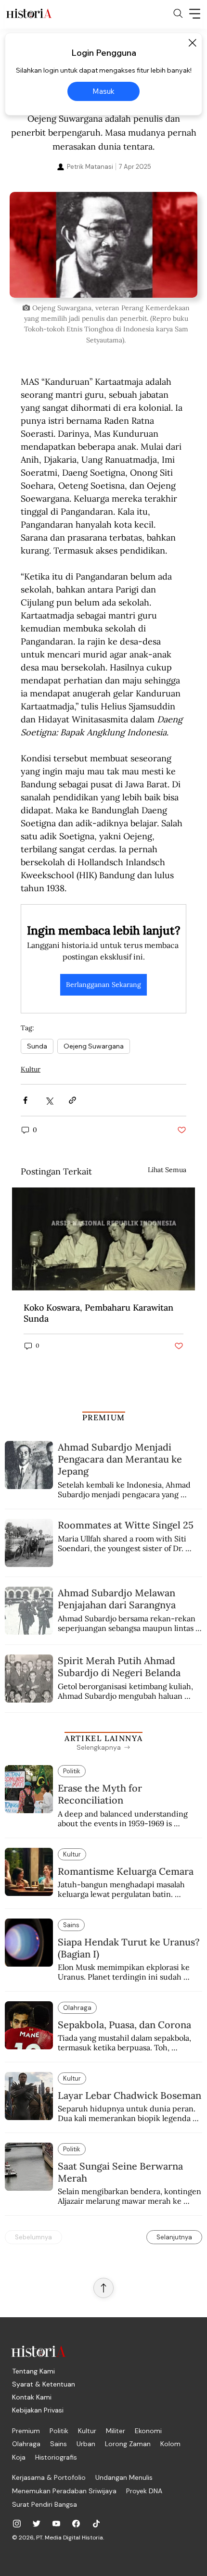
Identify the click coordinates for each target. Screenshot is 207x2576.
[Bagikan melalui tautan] (72, 1100)
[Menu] (195, 13)
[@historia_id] (37, 2524)
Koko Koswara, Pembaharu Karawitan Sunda (98, 1313)
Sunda (37, 1046)
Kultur (31, 1069)
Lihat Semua (167, 1170)
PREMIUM (104, 1417)
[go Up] (103, 2288)
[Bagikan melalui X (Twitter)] (49, 1100)
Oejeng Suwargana (94, 1046)
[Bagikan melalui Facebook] (25, 1100)
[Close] (192, 43)
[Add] (103, 245)
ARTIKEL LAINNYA (103, 1738)
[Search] (178, 13)
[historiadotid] (17, 2524)
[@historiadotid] (56, 2524)
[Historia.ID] (29, 13)
